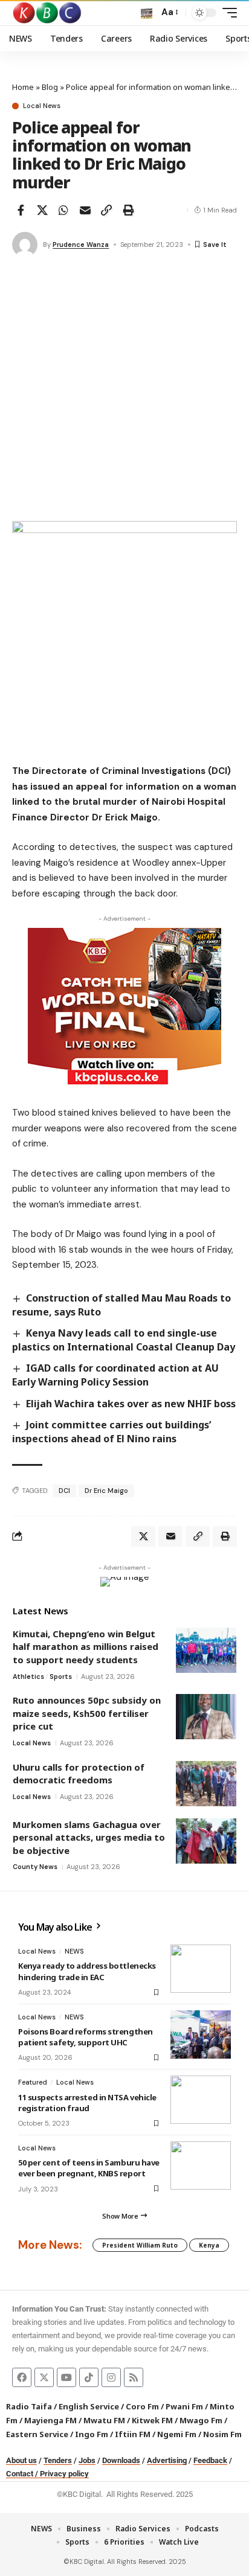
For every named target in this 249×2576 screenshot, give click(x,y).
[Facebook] (22, 2377)
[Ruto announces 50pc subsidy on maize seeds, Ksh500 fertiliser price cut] (206, 1717)
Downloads (121, 2460)
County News (35, 1867)
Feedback (210, 2460)
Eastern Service (37, 2434)
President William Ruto (140, 2245)
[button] (147, 13)
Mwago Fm (201, 2420)
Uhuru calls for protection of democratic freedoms (79, 1774)
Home (23, 87)
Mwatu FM (104, 2420)
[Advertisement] (124, 391)
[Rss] (134, 2377)
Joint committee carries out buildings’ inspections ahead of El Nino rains (112, 1432)
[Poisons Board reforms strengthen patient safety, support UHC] (201, 2034)
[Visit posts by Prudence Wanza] (25, 244)
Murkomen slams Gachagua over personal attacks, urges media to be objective (89, 1837)
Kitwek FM (152, 2420)
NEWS (74, 1951)
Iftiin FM (133, 2434)
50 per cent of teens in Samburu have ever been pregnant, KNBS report (89, 2168)
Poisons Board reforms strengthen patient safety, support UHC (86, 2037)
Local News (42, 106)
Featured (33, 2082)
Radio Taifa (29, 2406)
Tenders (58, 2460)
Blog (50, 87)
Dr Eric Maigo (106, 1491)
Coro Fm (142, 2406)
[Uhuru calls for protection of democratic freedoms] (206, 1784)
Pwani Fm (184, 2406)
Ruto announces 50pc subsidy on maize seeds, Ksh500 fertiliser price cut (87, 1713)
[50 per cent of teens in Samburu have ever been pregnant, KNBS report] (201, 2165)
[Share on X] (42, 210)
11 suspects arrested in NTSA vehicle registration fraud (87, 2103)
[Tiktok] (89, 2377)
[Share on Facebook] (21, 210)
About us (21, 2460)
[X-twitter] (44, 2377)
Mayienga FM (50, 2420)
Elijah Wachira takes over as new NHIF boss (131, 1404)
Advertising (167, 2460)
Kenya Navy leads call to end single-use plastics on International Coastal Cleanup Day (124, 1340)
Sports (61, 1676)
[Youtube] (66, 2377)
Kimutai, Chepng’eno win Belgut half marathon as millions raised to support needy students (86, 1647)
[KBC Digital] (47, 13)
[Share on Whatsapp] (63, 210)
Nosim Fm (222, 2434)
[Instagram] (111, 2377)
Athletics (28, 1676)
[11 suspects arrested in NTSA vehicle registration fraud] (201, 2100)
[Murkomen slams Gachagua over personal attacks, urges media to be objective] (206, 1841)
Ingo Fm (92, 2434)
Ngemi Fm (177, 2434)
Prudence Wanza (81, 244)
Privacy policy (64, 2474)
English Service (89, 2406)
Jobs (87, 2460)
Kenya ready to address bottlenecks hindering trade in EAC (87, 1971)
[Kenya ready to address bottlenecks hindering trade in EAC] (201, 1969)
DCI (64, 1491)
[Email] (85, 210)
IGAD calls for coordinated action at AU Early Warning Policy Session (115, 1375)
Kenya (209, 2245)
